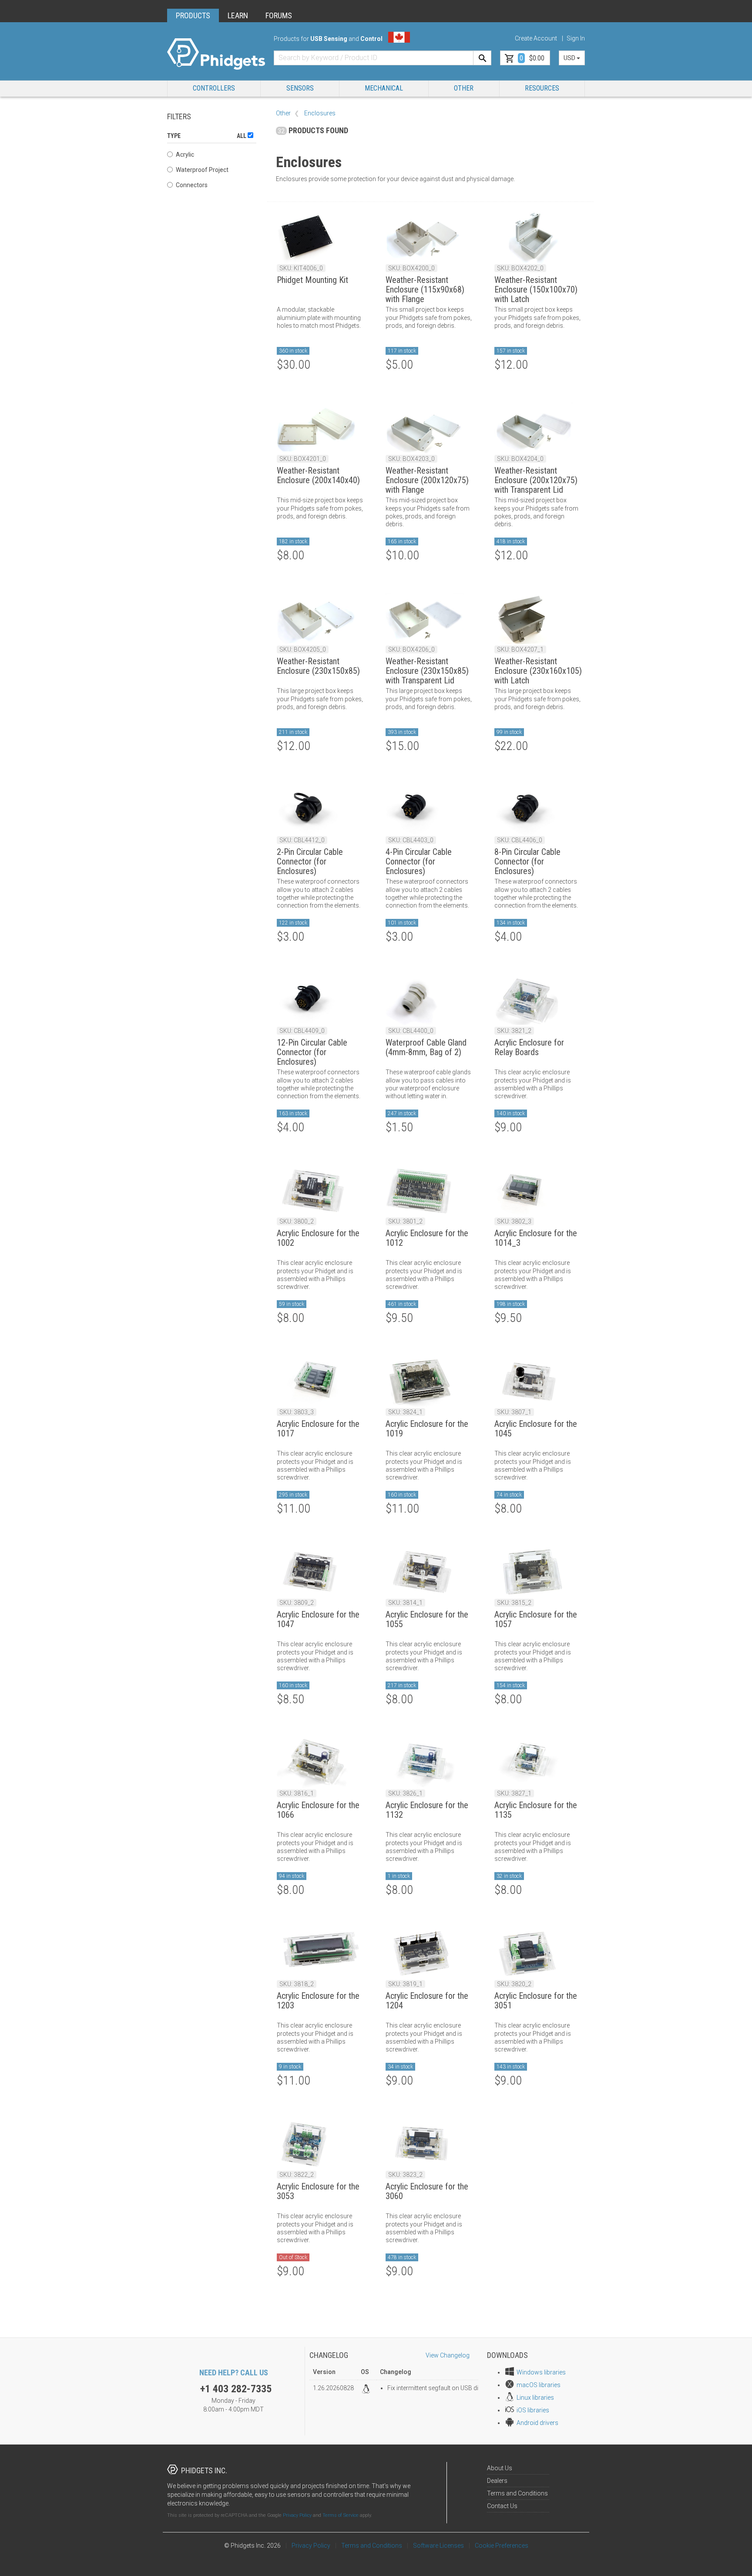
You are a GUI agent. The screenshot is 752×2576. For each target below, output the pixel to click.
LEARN (238, 15)
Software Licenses (438, 2546)
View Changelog (448, 2355)
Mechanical (384, 88)
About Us (500, 2468)
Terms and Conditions (517, 2493)
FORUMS (279, 15)
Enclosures (320, 113)
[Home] (216, 54)
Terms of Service (341, 2515)
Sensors (300, 88)
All (242, 136)
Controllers (214, 88)
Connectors (192, 185)
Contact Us (502, 2506)
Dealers (497, 2481)
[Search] (482, 58)
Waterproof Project (202, 170)
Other (464, 88)
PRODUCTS (193, 15)
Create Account (536, 38)
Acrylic (185, 155)
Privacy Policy (297, 2515)
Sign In (576, 38)
